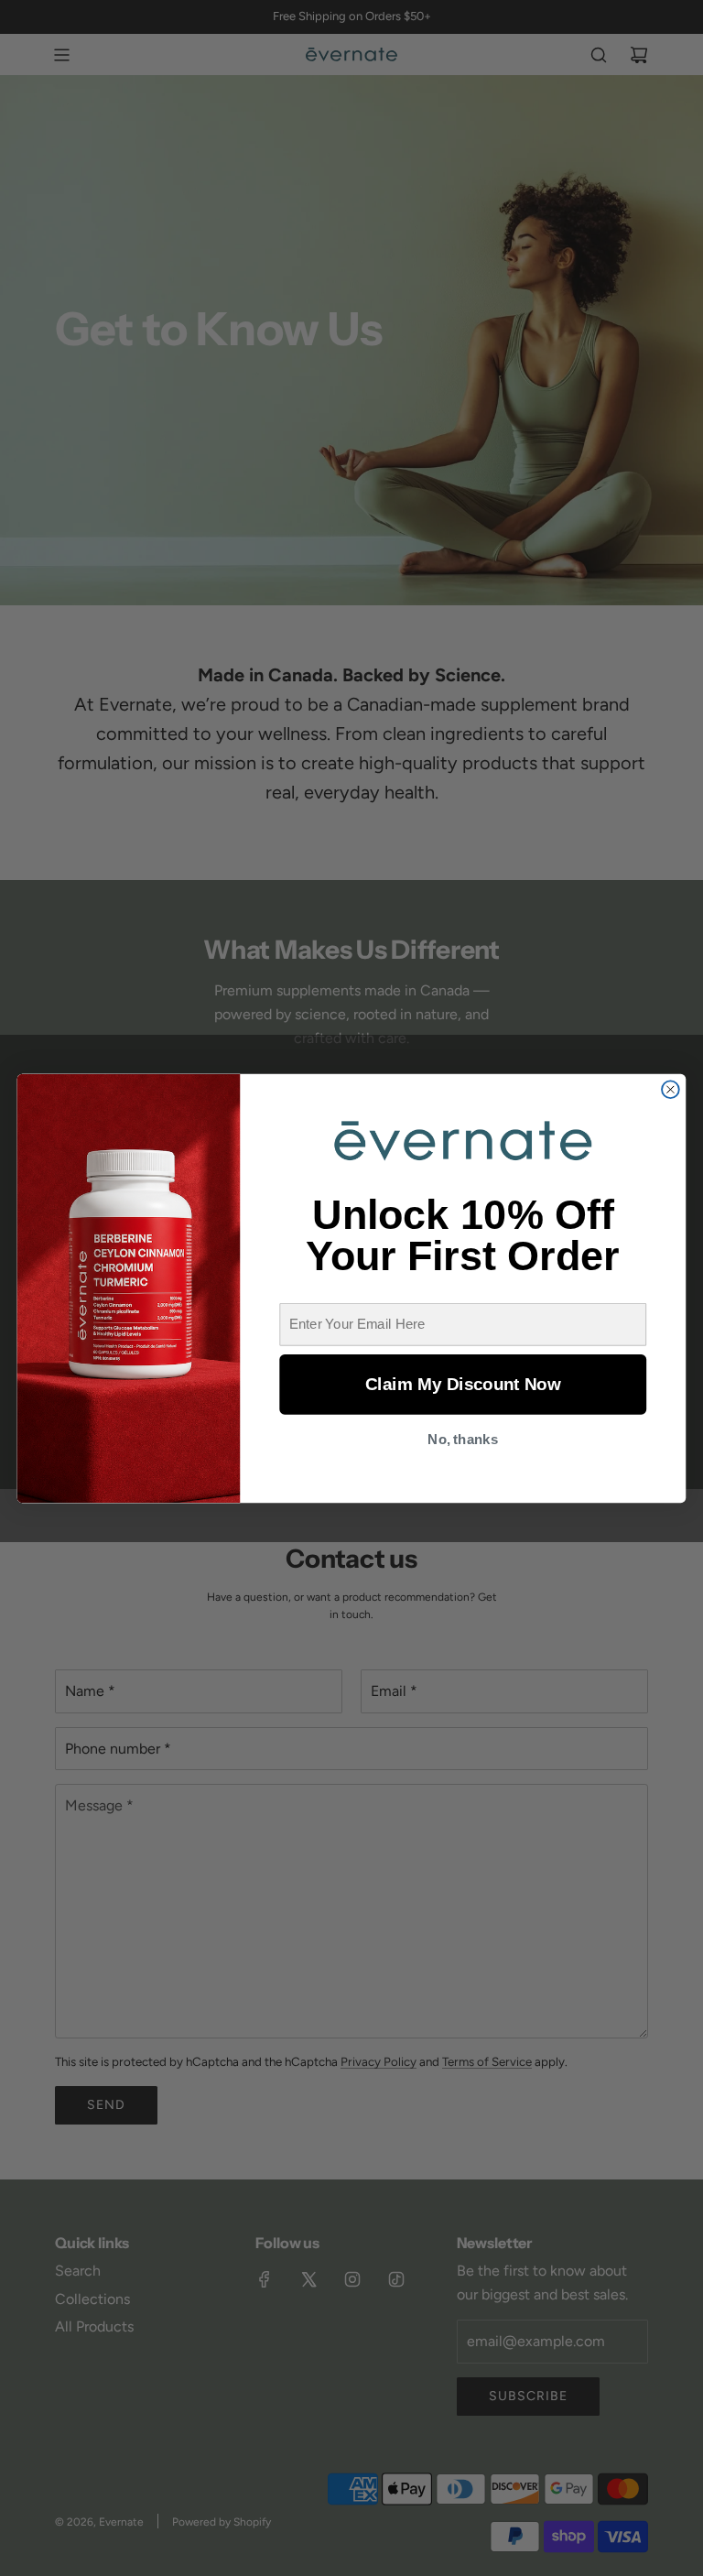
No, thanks (463, 1439)
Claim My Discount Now (463, 1384)
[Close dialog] (671, 1089)
